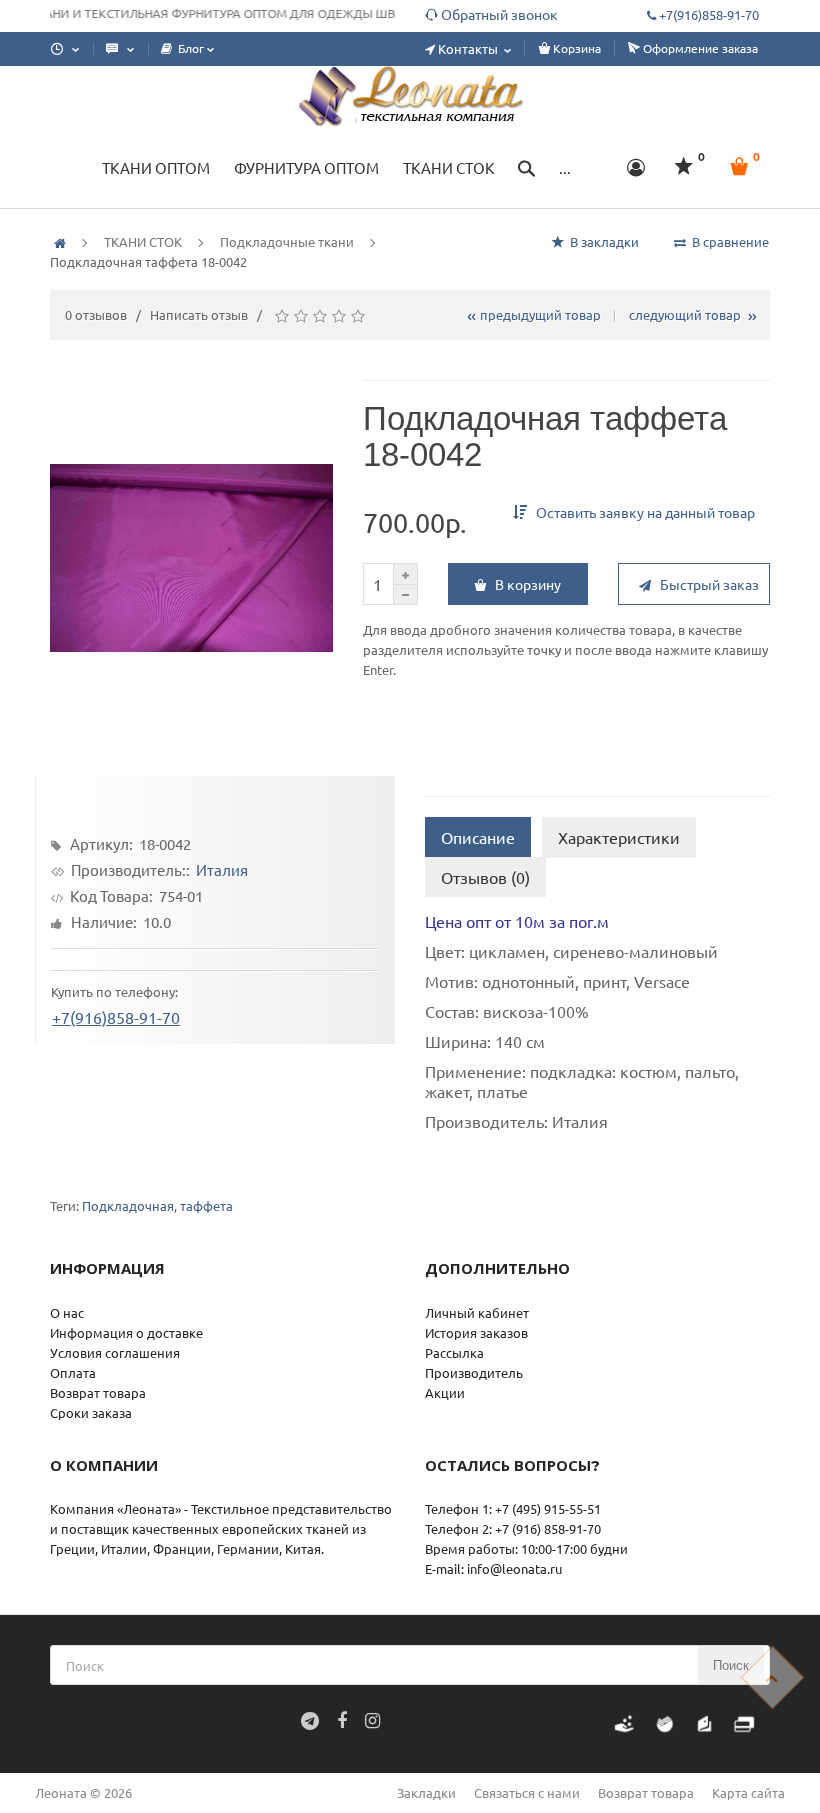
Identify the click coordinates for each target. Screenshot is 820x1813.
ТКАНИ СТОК (143, 241)
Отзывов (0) (485, 877)
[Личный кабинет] (636, 168)
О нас (67, 1312)
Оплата (73, 1372)
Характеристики (619, 837)
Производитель (474, 1372)
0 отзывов (96, 314)
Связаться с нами (527, 1792)
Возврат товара (98, 1392)
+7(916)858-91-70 (116, 1021)
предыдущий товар (537, 314)
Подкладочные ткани (287, 241)
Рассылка (454, 1352)
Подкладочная (128, 1205)
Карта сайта (748, 1792)
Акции (445, 1392)
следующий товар (688, 314)
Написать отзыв (199, 314)
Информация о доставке (126, 1332)
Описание (478, 837)
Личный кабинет (477, 1312)
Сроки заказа (91, 1412)
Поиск (731, 1665)
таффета (206, 1205)
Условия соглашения (115, 1352)
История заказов (476, 1332)
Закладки (426, 1792)
